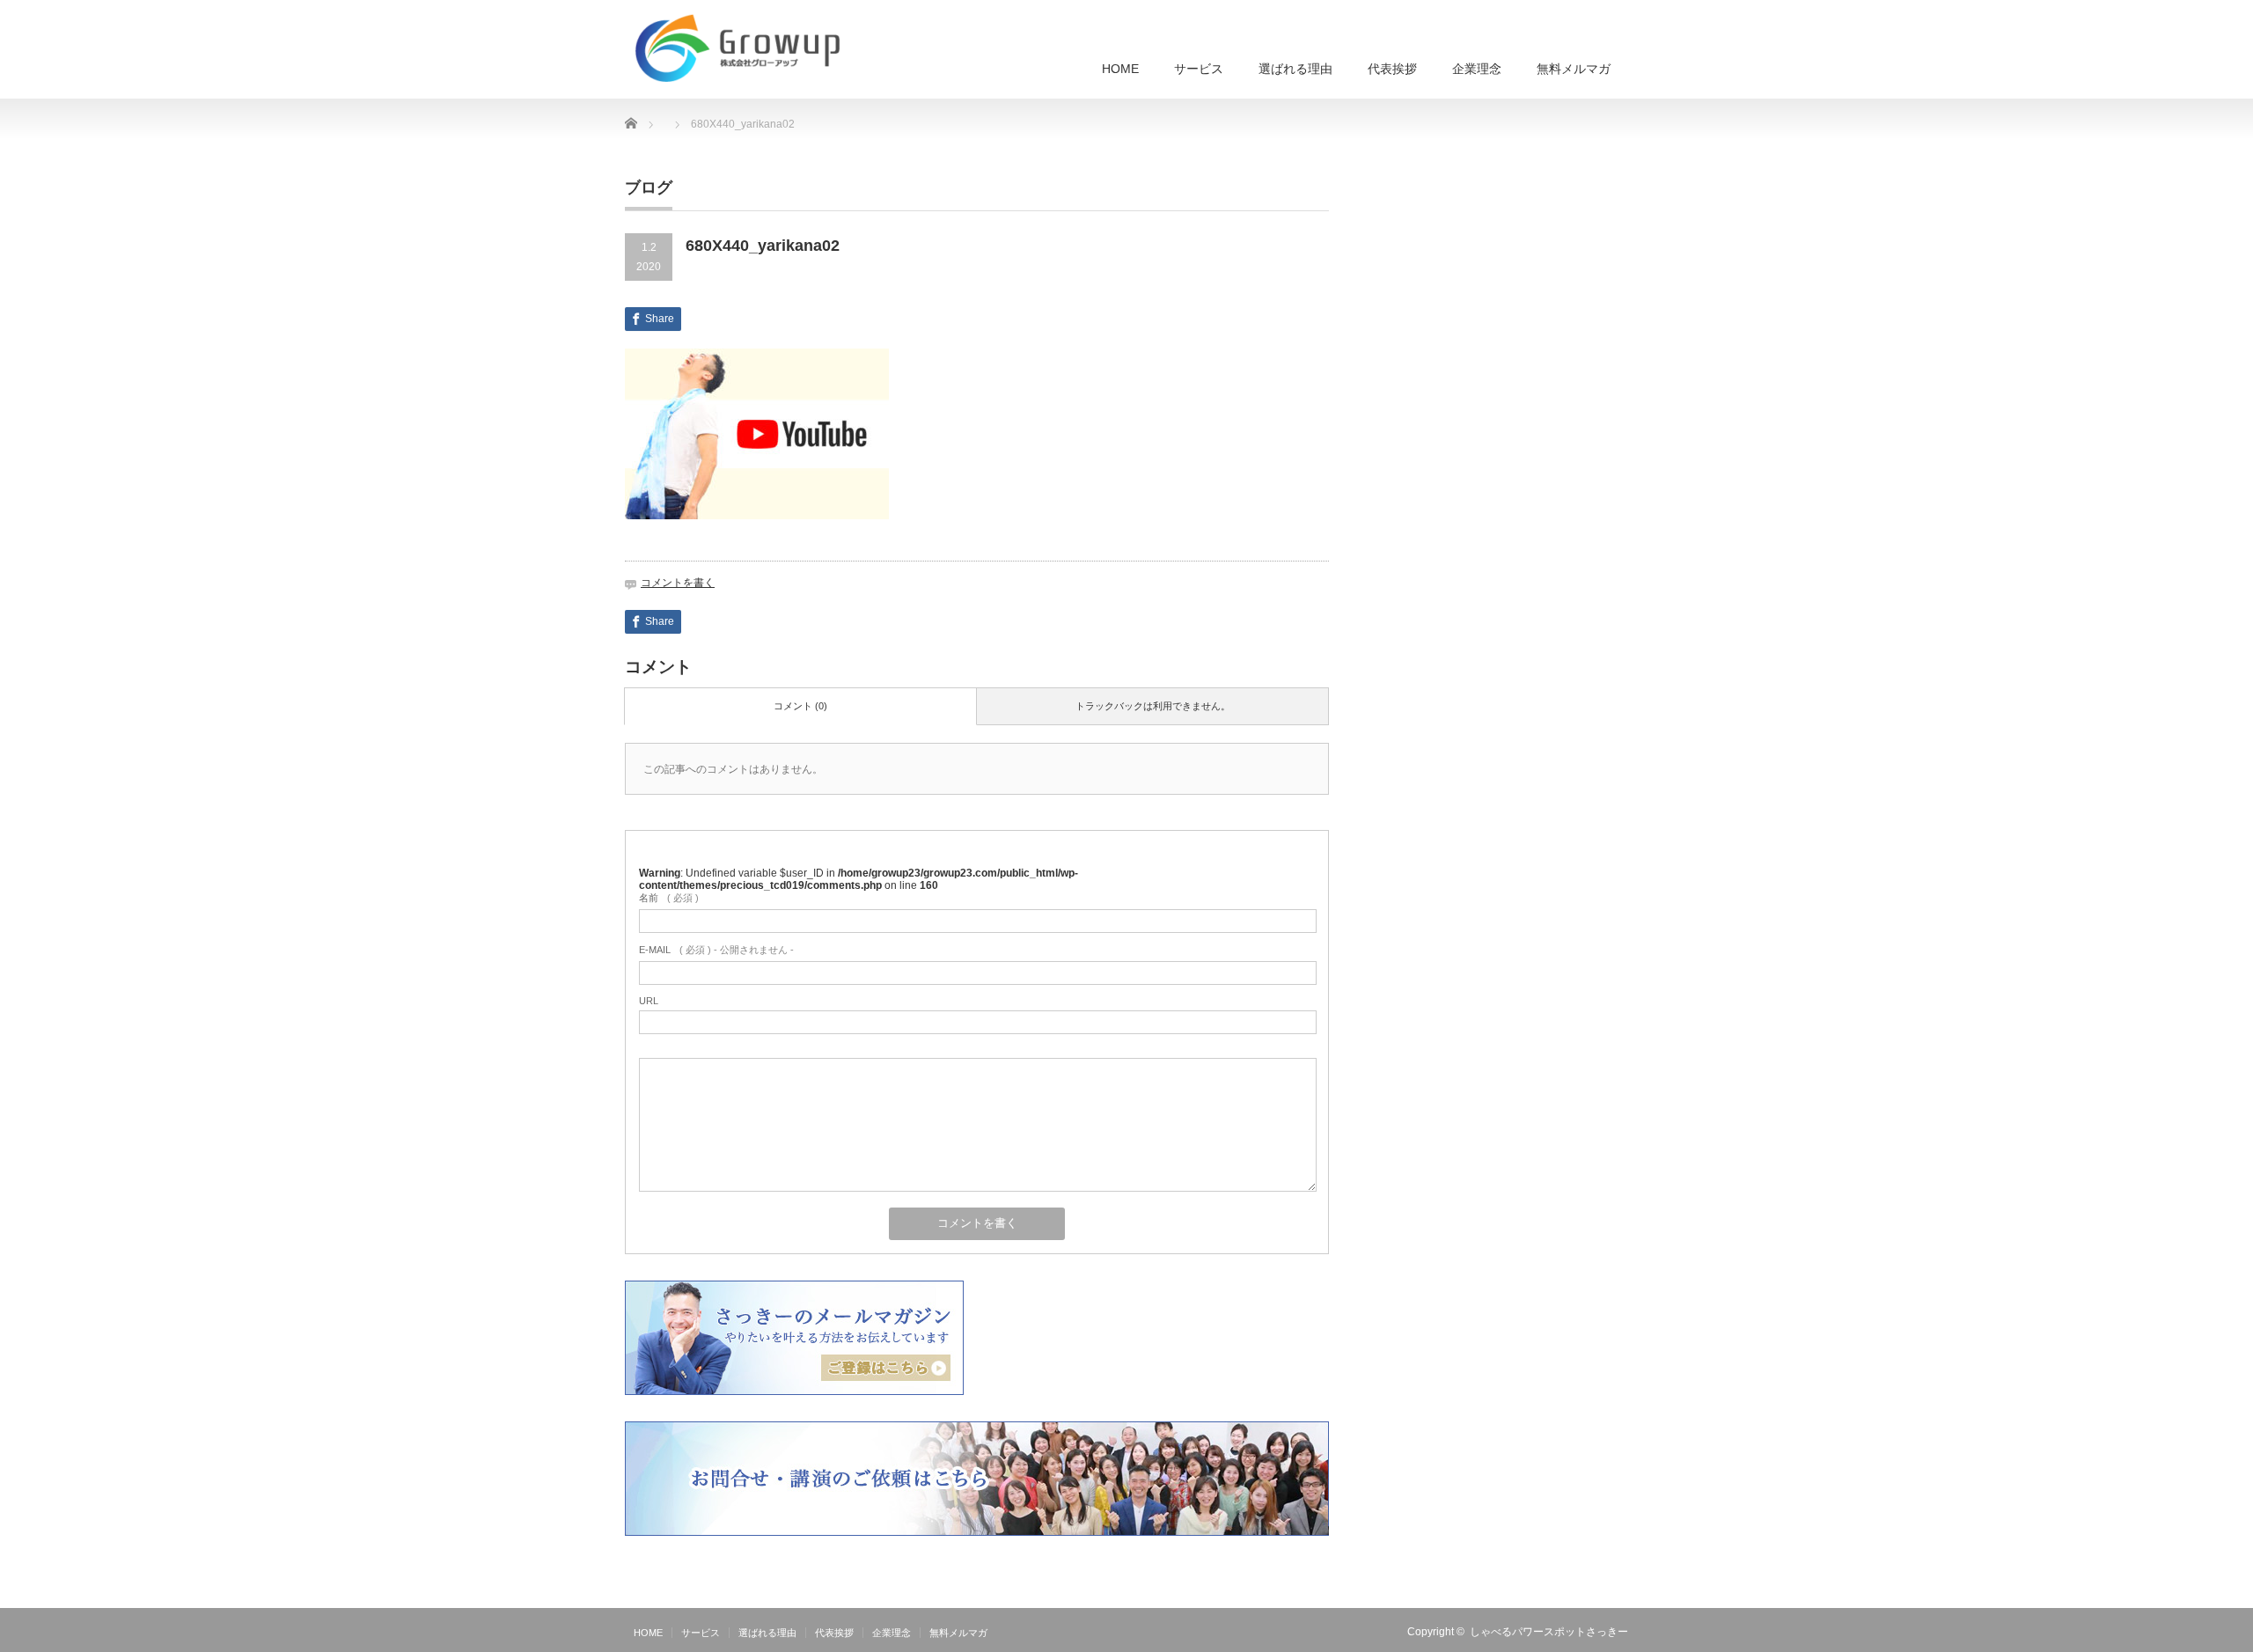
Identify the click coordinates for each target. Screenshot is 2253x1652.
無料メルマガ (1574, 69)
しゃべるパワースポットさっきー (1549, 1632)
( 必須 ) (669, 898)
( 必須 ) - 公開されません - (716, 950)
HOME (1120, 69)
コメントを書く (678, 583)
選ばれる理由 (1295, 69)
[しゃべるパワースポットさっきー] (742, 49)
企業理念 (1477, 69)
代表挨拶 (1392, 69)
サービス (1199, 69)
